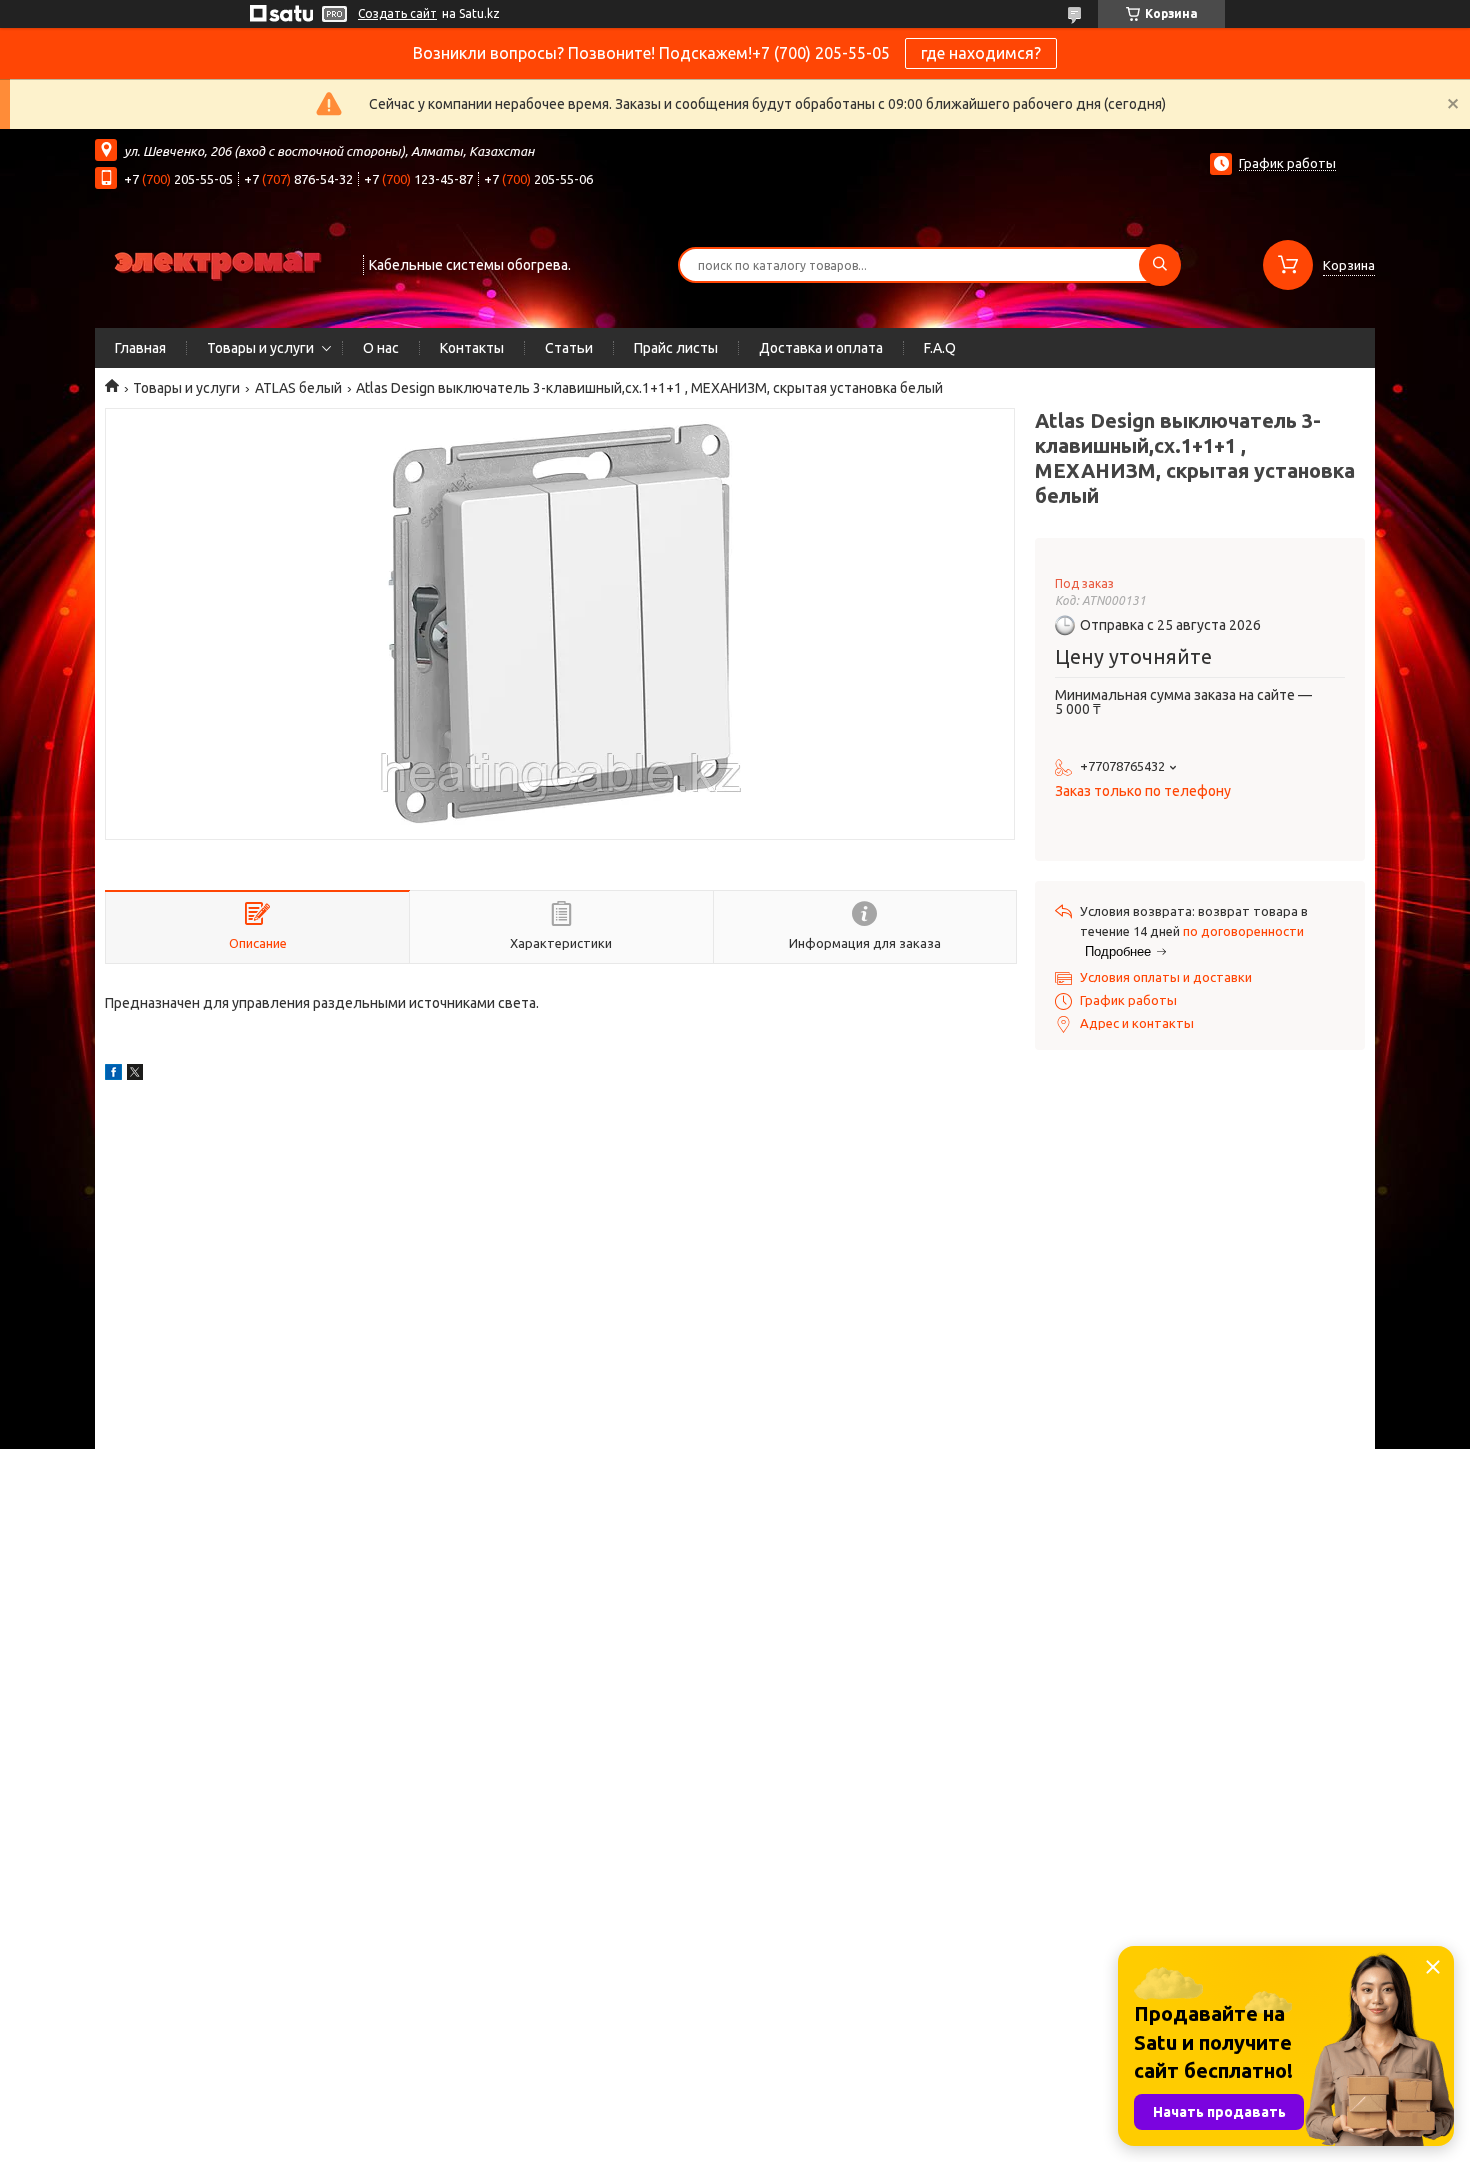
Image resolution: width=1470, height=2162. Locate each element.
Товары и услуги (260, 348)
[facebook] (113, 1075)
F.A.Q (940, 348)
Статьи (569, 348)
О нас (381, 348)
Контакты (472, 348)
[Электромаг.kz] (220, 263)
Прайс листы (676, 348)
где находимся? (981, 53)
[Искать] (1160, 265)
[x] (135, 1075)
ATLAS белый (298, 388)
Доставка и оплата (821, 348)
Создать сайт (397, 13)
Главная (140, 348)
